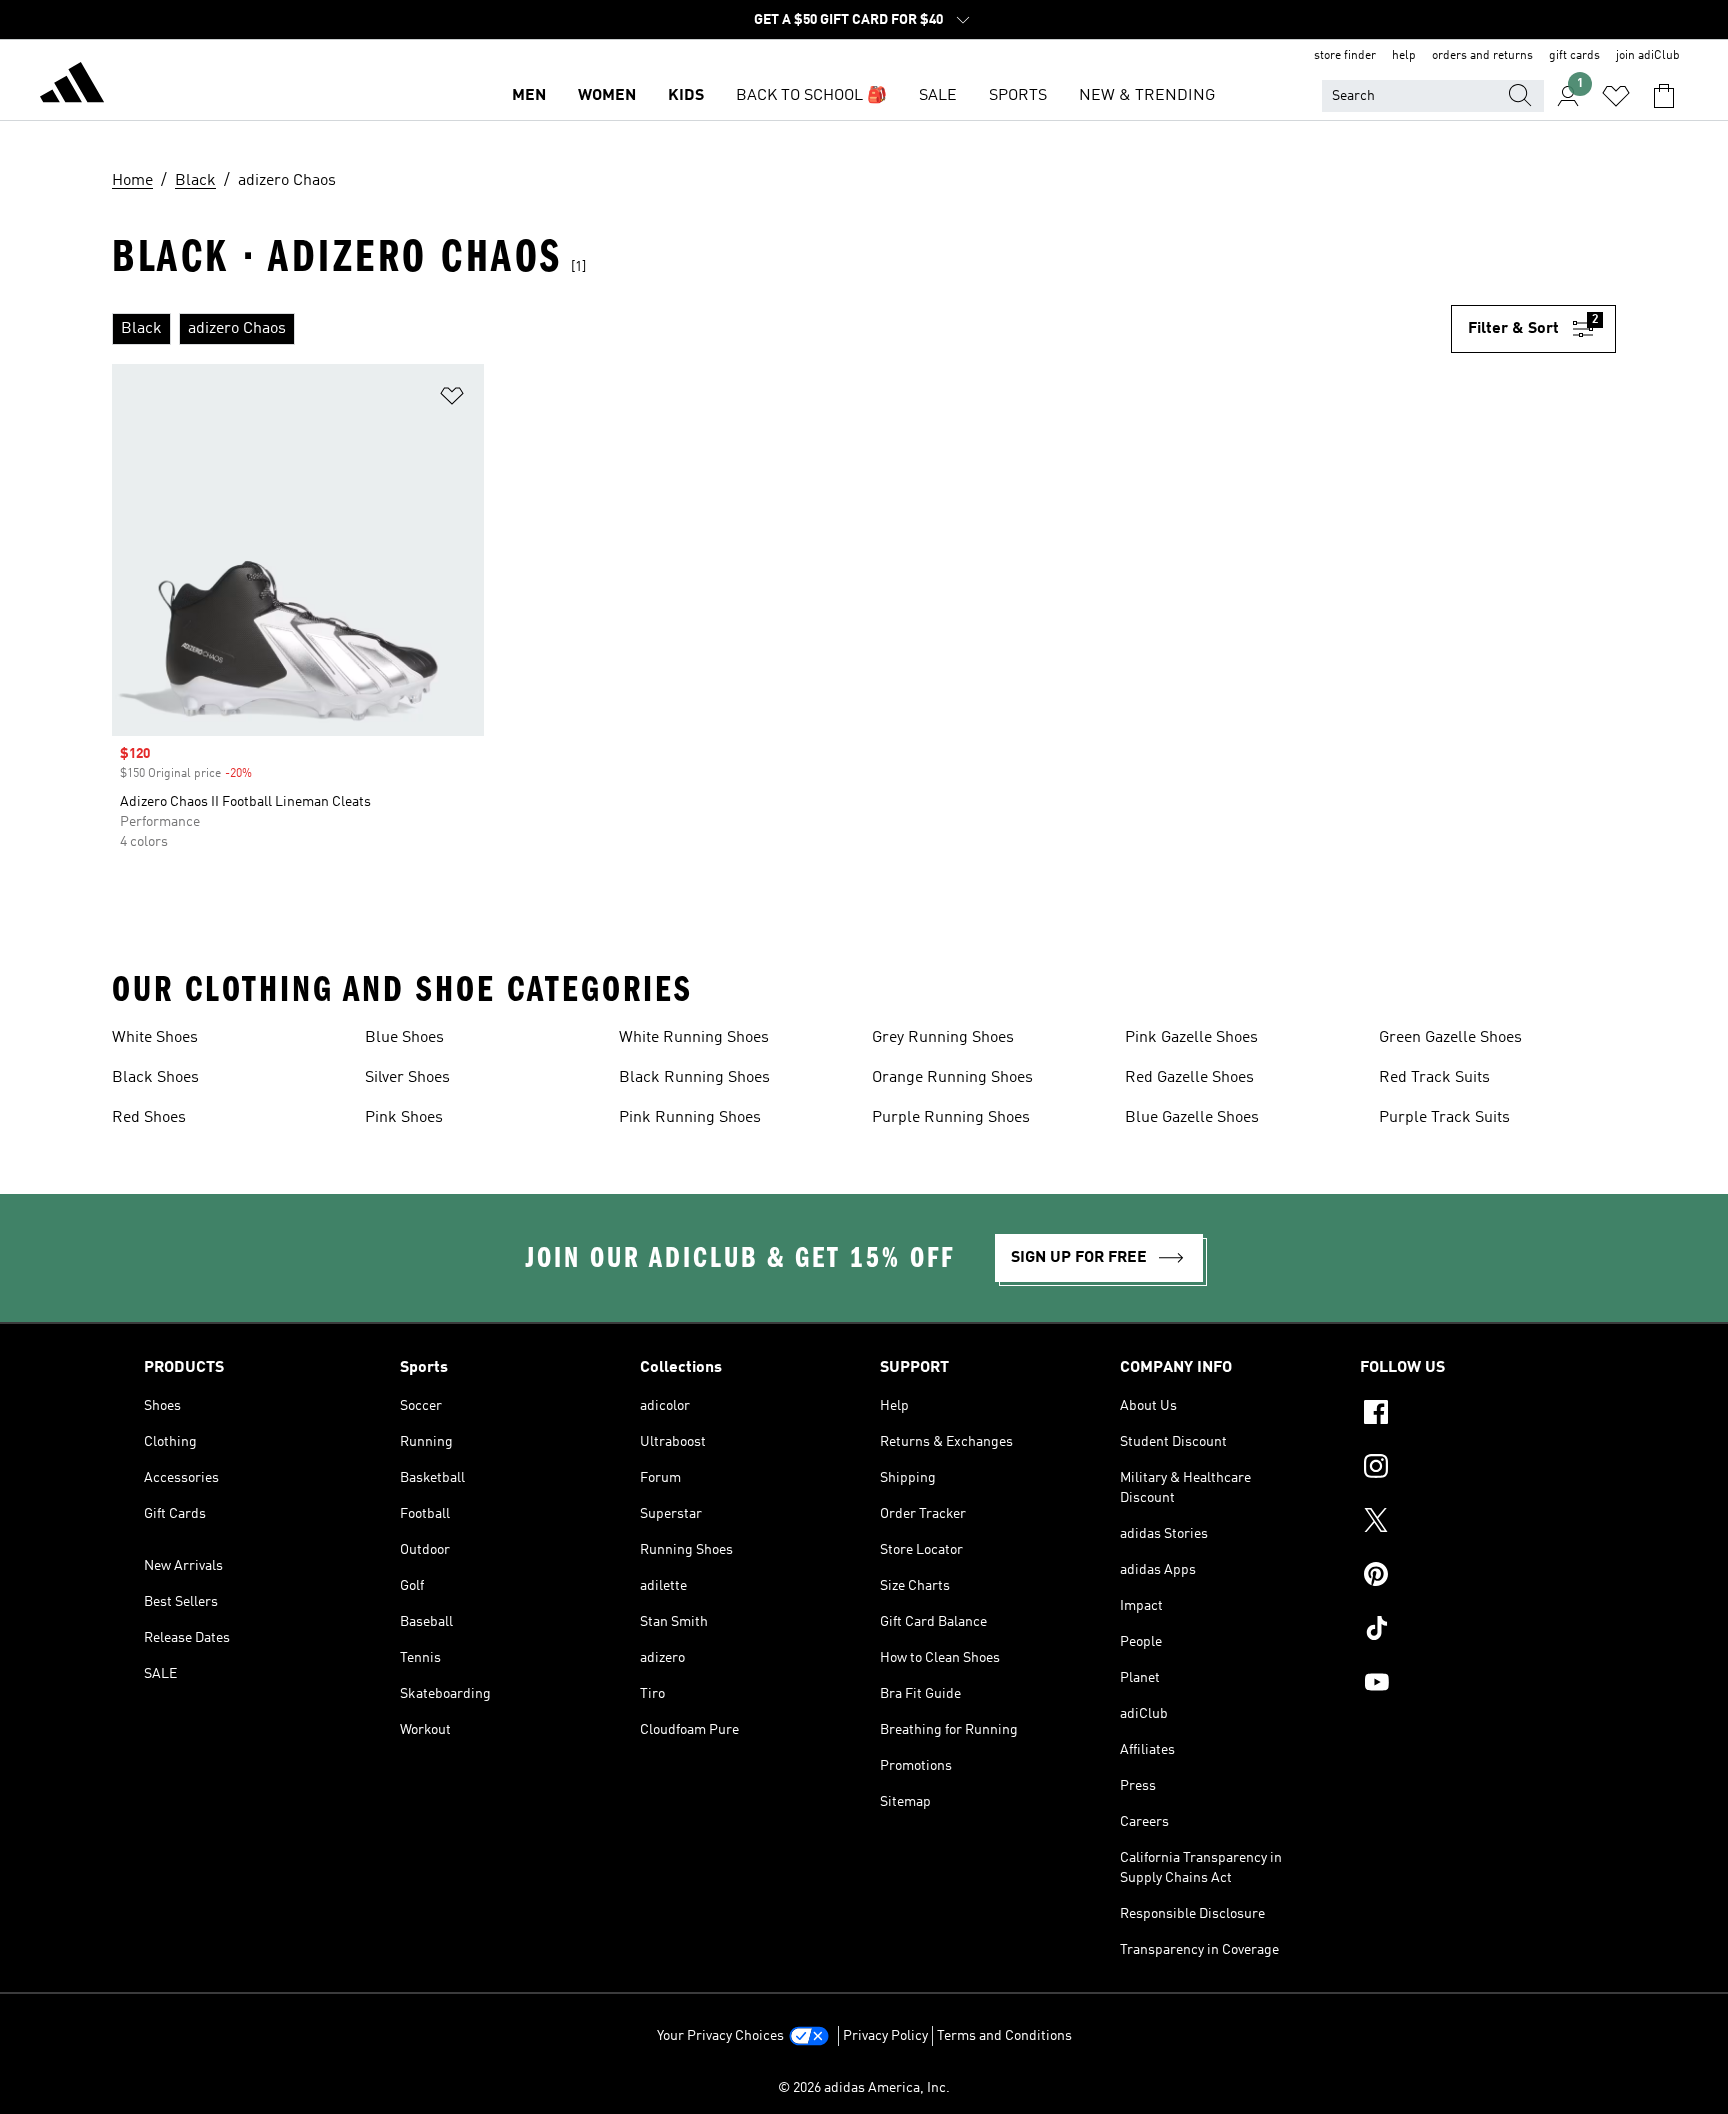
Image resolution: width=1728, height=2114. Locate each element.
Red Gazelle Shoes (1189, 1078)
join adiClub (1648, 56)
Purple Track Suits (1444, 1118)
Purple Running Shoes (951, 1118)
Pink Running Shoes (690, 1118)
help (1404, 56)
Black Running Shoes (694, 1078)
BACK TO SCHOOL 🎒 (811, 96)
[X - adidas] (1472, 1523)
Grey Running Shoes (943, 1038)
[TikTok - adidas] (1472, 1631)
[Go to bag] (1664, 96)
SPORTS (1018, 96)
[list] (781, 329)
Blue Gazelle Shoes (1192, 1118)
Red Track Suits (1434, 1078)
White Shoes (155, 1038)
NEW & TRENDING (1147, 96)
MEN (529, 96)
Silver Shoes (407, 1078)
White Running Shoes (694, 1038)
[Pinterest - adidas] (1472, 1577)
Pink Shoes (404, 1118)
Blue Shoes (404, 1038)
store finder (1345, 56)
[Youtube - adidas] (1472, 1685)
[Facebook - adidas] (1472, 1415)
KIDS (686, 96)
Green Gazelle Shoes (1450, 1038)
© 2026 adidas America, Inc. (864, 2088)
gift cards (1574, 56)
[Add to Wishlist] (452, 399)
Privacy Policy (885, 2036)
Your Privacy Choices (720, 2036)
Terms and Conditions (1004, 2036)
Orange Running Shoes (952, 1078)
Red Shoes (149, 1118)
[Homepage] (72, 86)
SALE (938, 96)
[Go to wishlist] (1616, 96)
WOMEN (607, 96)
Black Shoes (155, 1078)
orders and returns (1482, 56)
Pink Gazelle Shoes (1191, 1038)
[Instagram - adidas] (1472, 1469)
